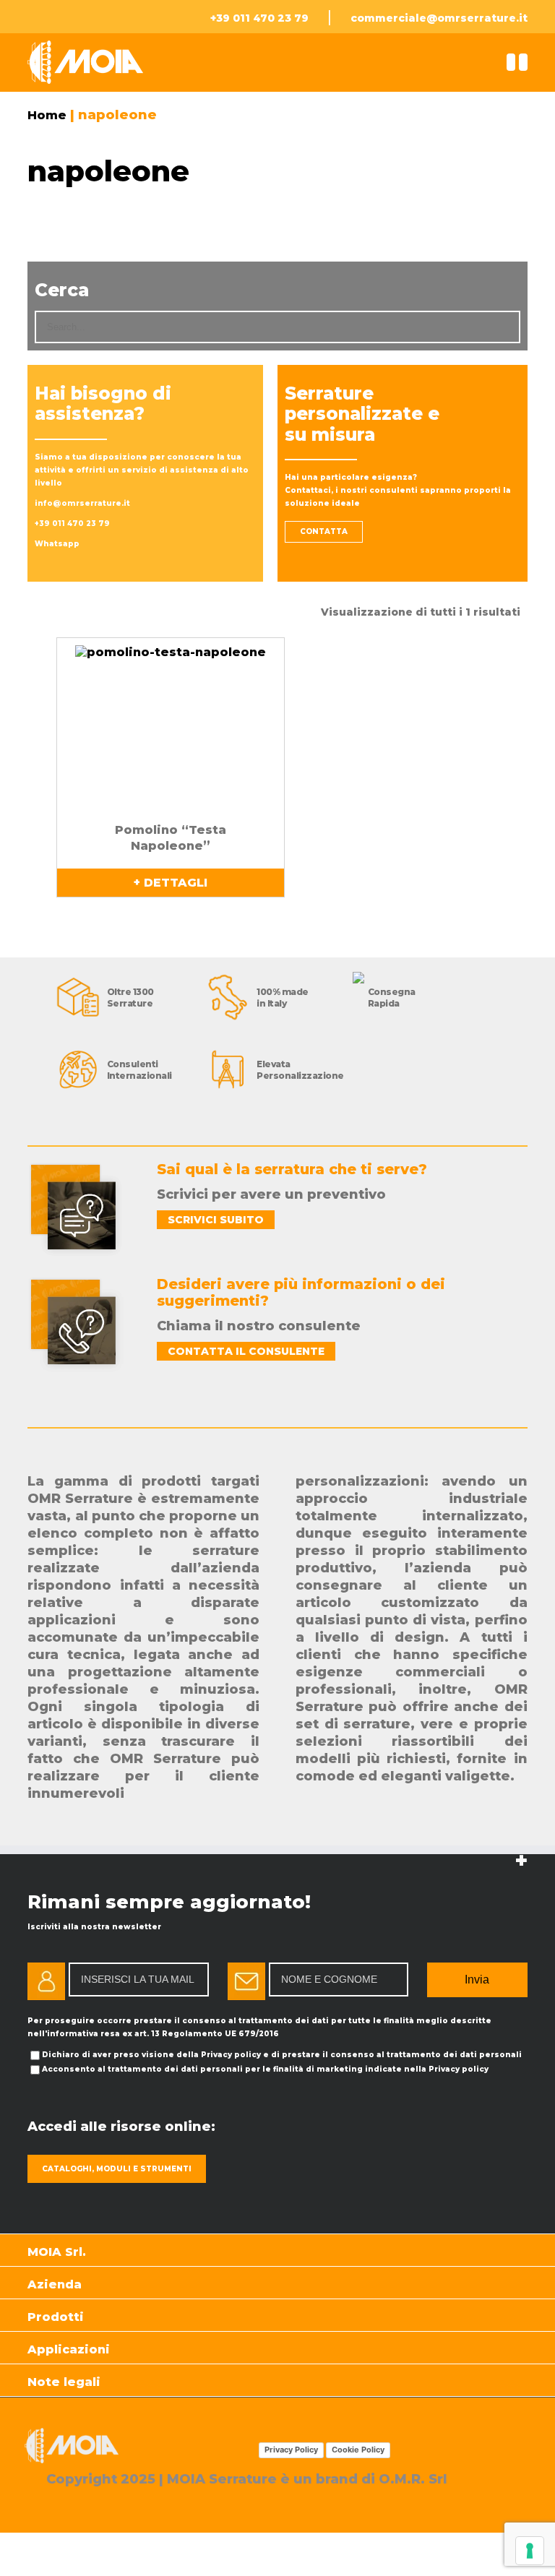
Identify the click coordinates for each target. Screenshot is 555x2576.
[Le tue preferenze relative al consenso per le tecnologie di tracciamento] (530, 2551)
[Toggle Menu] (523, 62)
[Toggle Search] (511, 62)
